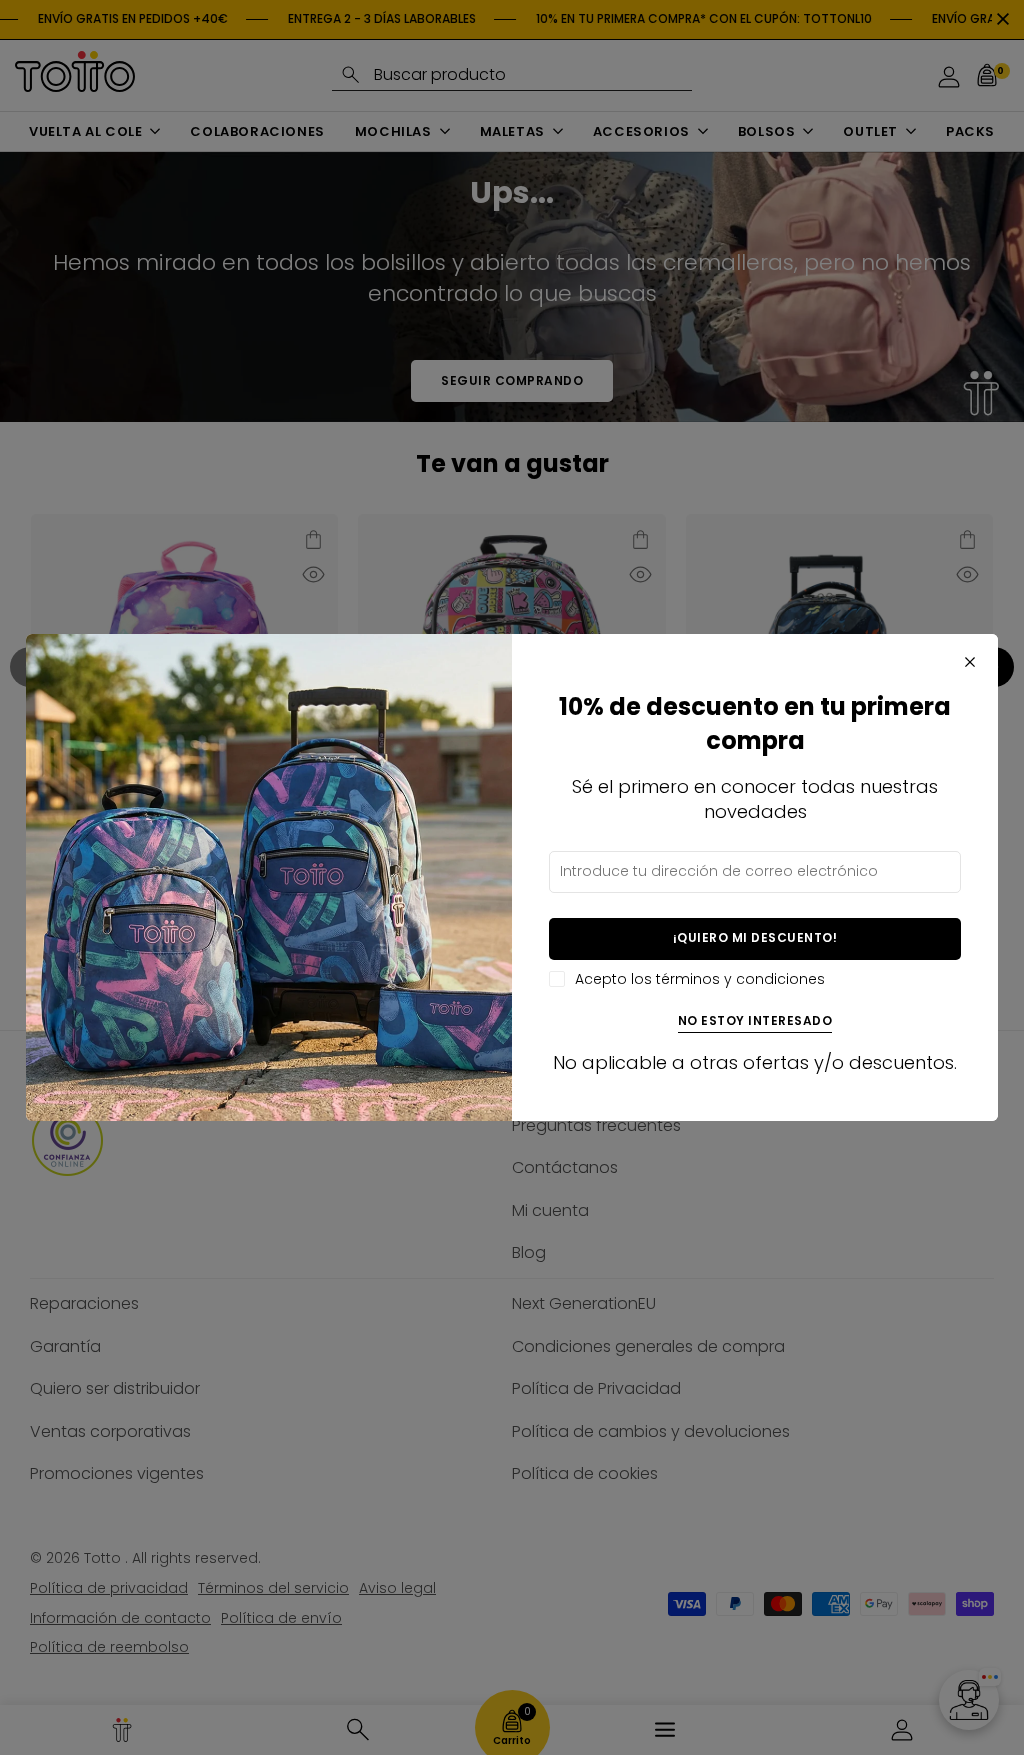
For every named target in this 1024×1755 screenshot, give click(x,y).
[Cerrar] (970, 662)
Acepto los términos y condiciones (700, 979)
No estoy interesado (755, 1021)
